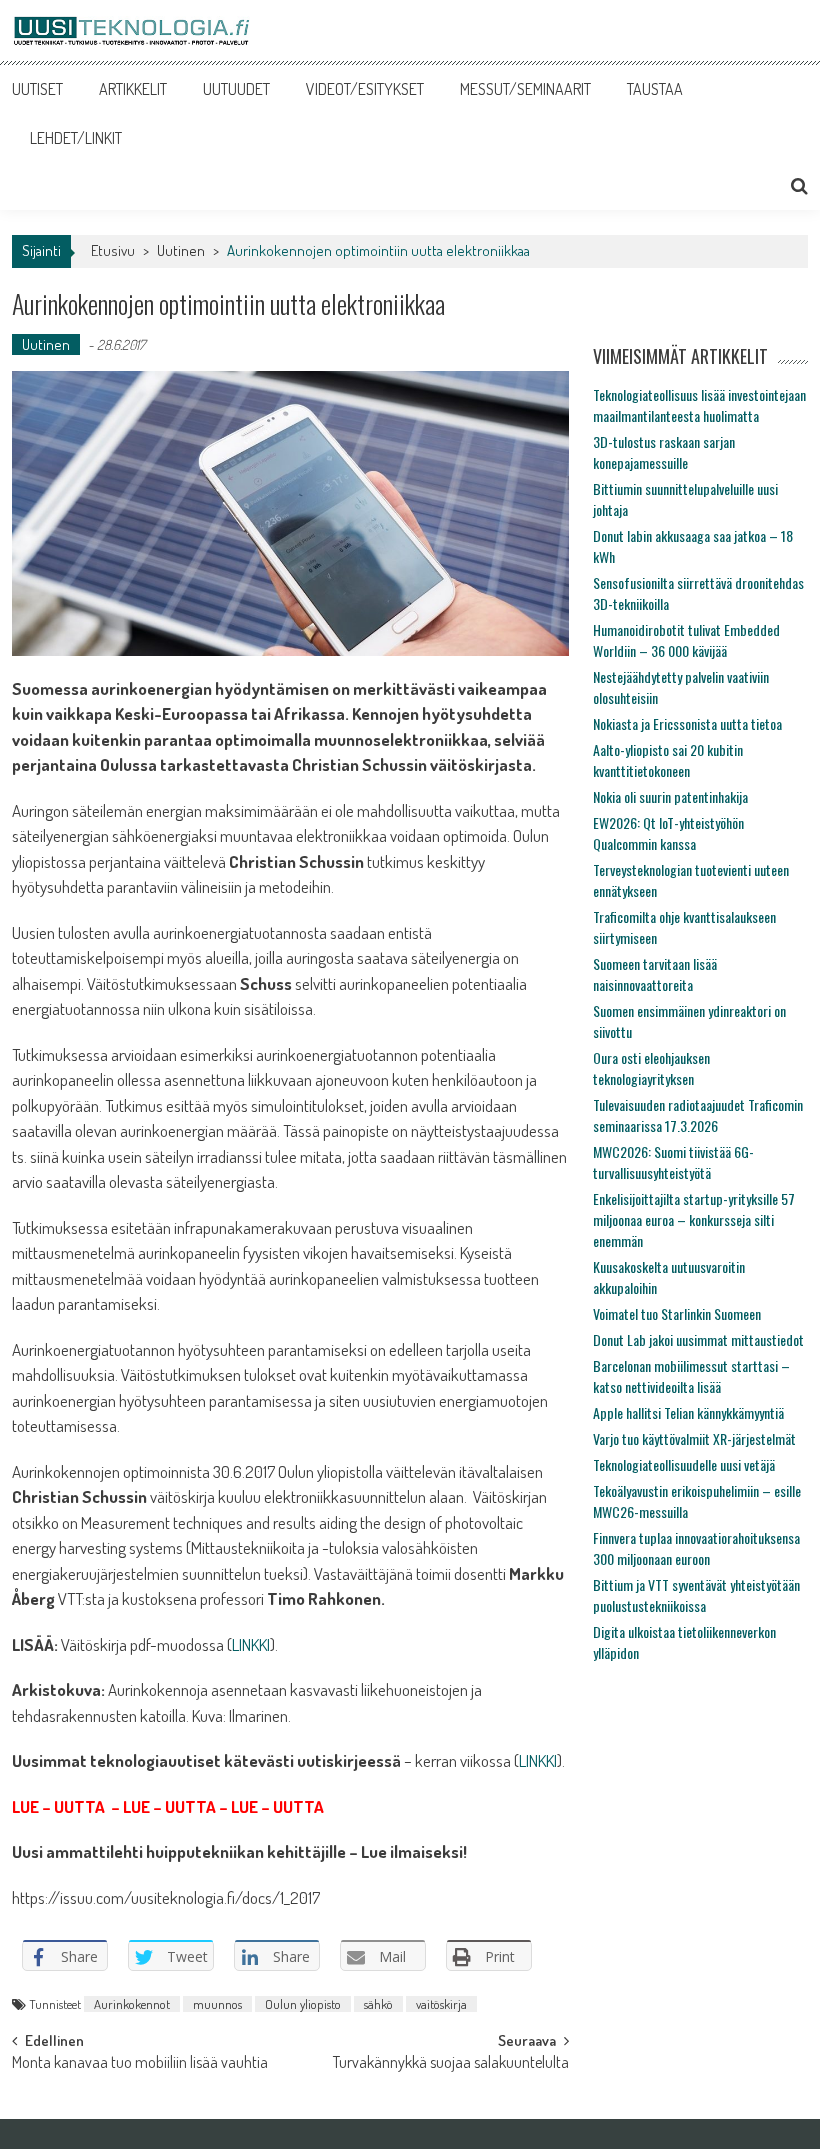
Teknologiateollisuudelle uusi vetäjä (684, 1464)
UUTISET (37, 89)
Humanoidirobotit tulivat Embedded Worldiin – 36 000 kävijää (686, 640)
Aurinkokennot (132, 2004)
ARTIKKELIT (133, 89)
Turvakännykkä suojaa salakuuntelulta (451, 2064)
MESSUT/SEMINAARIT (525, 89)
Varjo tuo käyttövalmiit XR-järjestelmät (694, 1438)
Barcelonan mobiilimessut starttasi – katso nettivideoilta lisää (691, 1376)
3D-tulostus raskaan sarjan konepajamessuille (664, 452)
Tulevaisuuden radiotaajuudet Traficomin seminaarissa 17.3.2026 (698, 1115)
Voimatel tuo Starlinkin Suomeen (677, 1313)
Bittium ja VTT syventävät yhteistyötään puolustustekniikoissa (696, 1595)
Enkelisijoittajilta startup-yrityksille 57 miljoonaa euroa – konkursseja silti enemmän (694, 1219)
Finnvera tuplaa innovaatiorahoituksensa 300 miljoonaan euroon (696, 1548)
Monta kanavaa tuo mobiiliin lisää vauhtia (140, 2064)
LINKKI (251, 1644)
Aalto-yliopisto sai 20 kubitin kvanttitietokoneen (668, 760)
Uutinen (181, 250)
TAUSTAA (655, 89)
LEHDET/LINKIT (76, 138)
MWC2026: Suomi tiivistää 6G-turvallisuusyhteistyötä (673, 1162)
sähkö (378, 2004)
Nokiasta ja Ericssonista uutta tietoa (687, 723)
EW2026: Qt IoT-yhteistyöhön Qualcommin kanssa (668, 833)
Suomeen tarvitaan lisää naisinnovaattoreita (655, 974)
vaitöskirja (441, 2004)
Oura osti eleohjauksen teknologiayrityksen (651, 1068)
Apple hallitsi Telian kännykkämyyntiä (688, 1412)
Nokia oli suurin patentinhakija (670, 796)
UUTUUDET (236, 89)
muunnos (217, 2004)
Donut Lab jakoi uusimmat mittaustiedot (698, 1339)
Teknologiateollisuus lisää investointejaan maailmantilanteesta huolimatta (699, 405)
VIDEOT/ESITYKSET (365, 89)
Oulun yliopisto (303, 2004)
